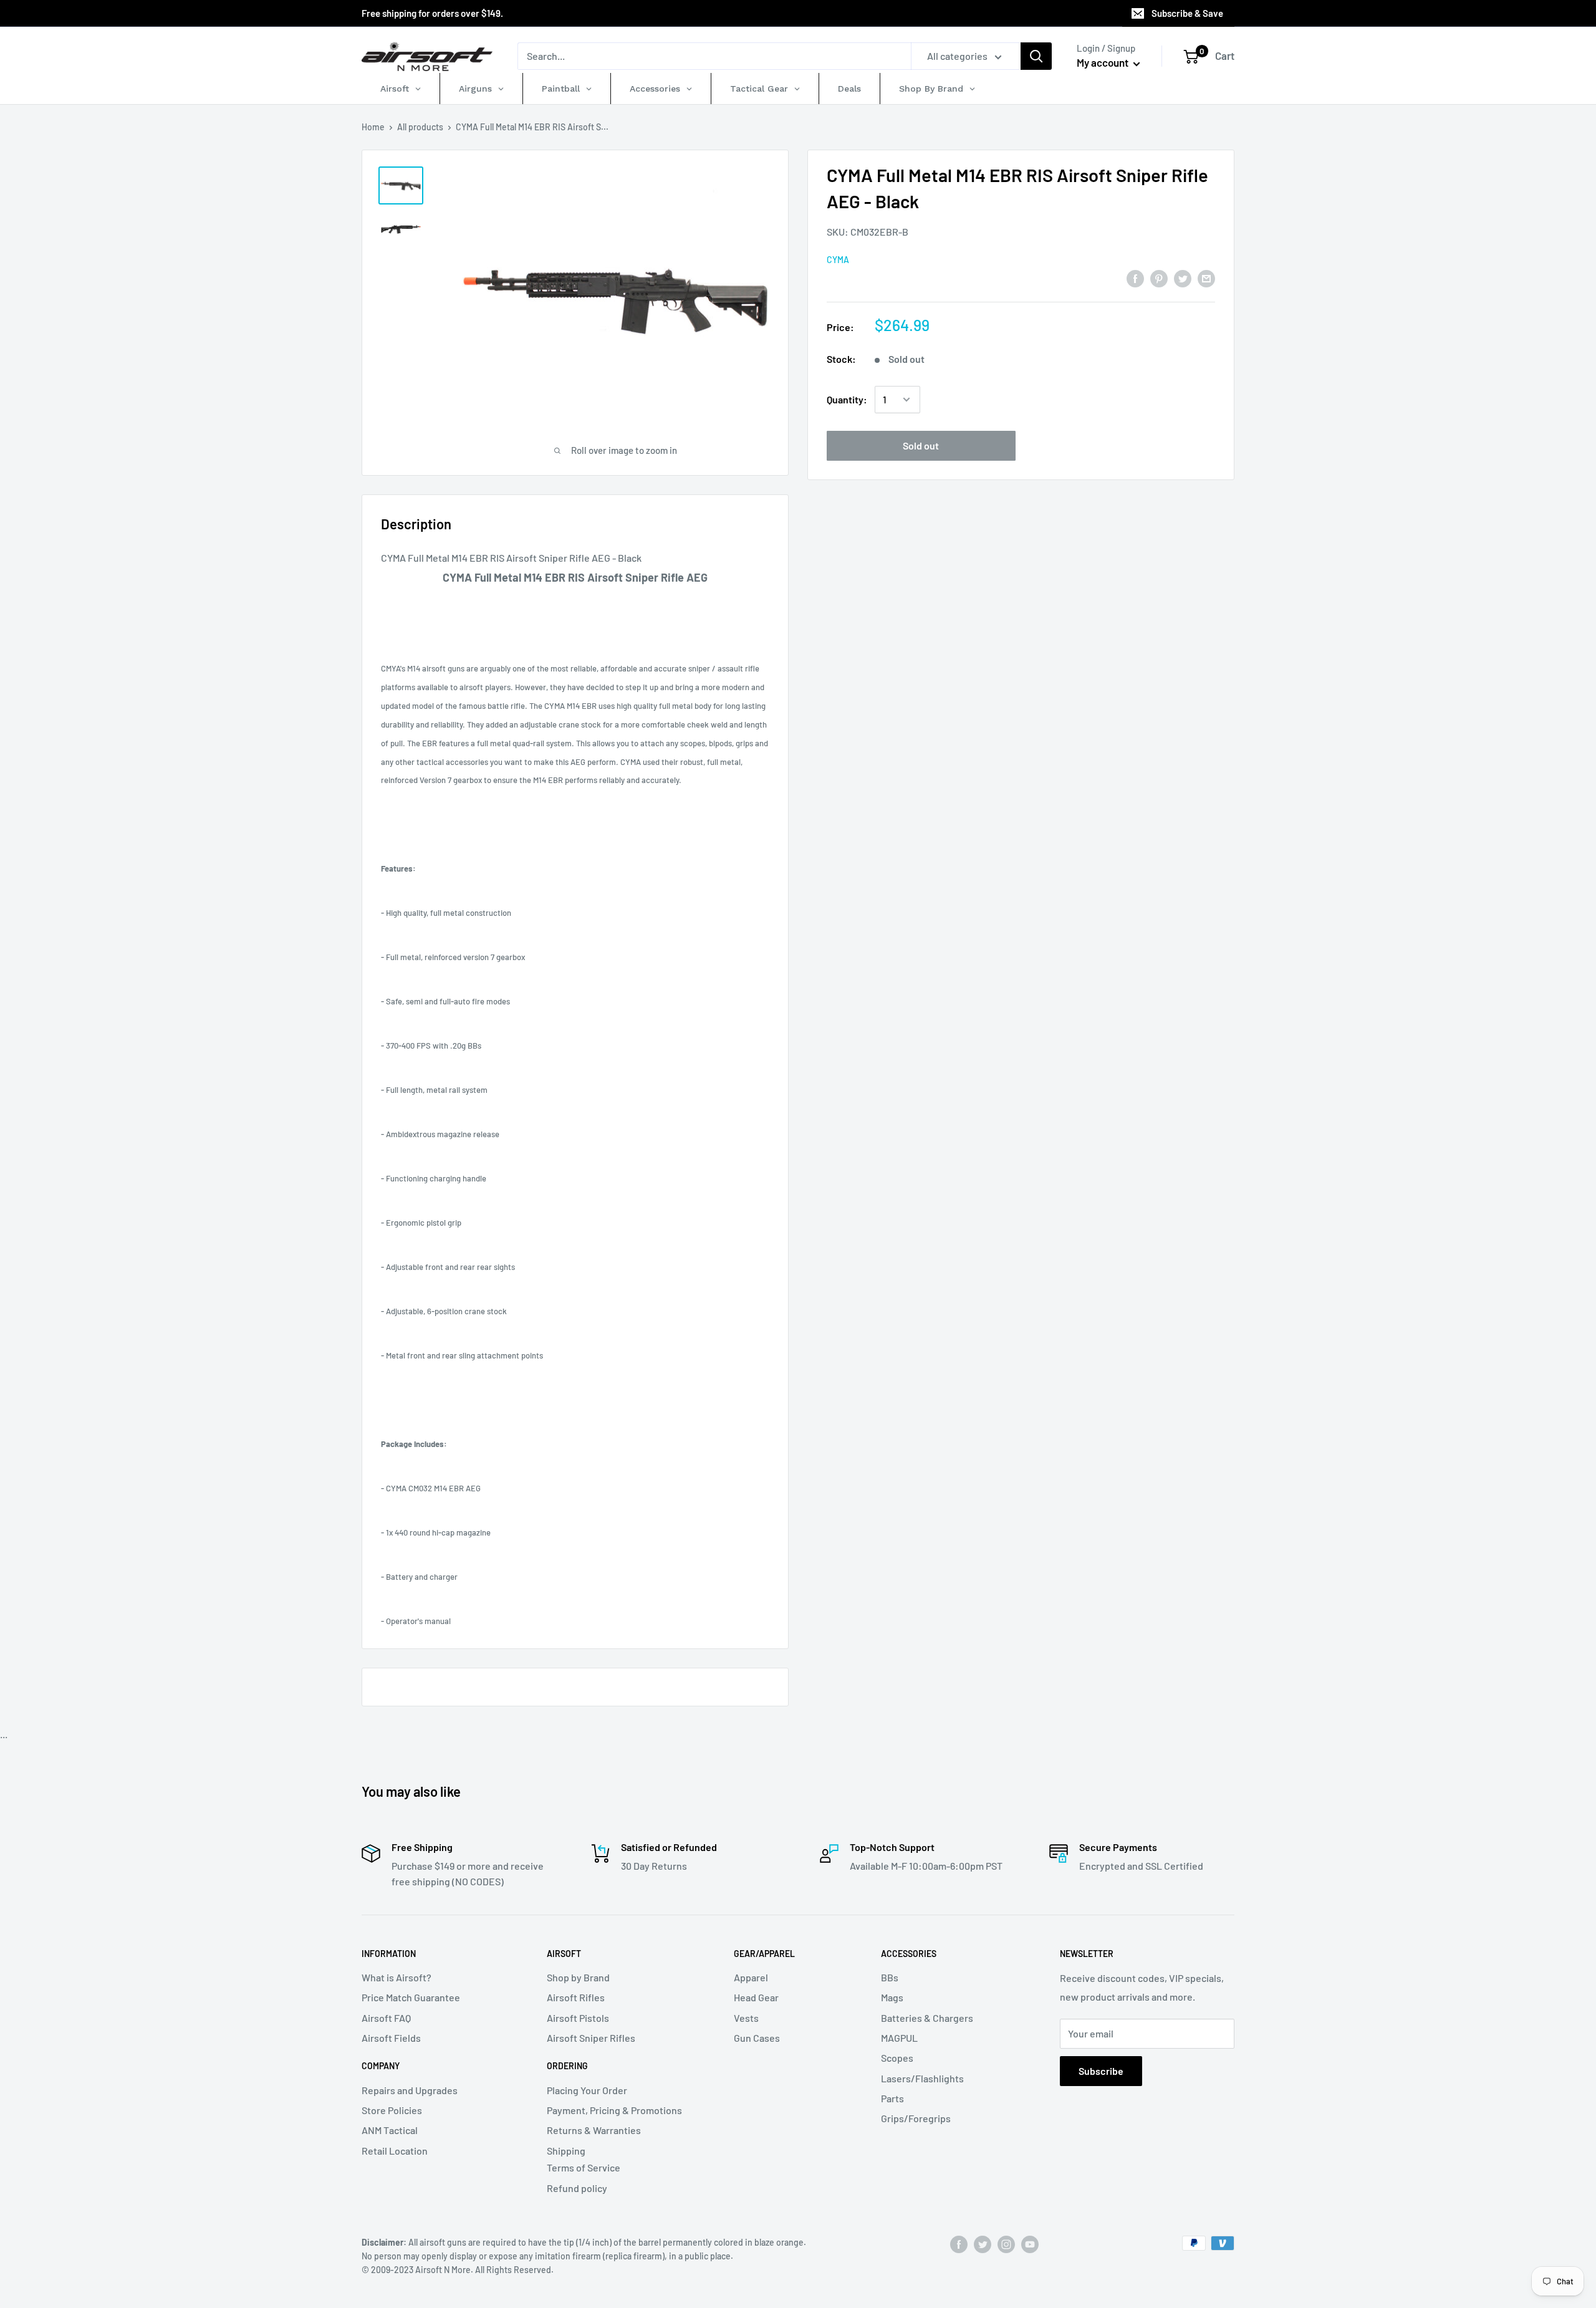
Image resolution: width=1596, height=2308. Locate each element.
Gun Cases (757, 2038)
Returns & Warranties (594, 2130)
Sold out (921, 445)
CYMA (838, 260)
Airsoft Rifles (576, 1997)
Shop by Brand (578, 1977)
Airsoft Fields (391, 2038)
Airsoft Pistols (578, 2018)
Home (373, 127)
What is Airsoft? (397, 1977)
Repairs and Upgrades (410, 2090)
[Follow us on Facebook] (959, 2244)
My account (1103, 62)
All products (420, 127)
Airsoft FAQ (386, 2018)
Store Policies (392, 2110)
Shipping (566, 2151)
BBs (890, 1977)
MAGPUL (899, 2038)
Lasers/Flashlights (922, 2078)
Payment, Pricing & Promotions (614, 2110)
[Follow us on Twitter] (983, 2244)
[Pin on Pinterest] (1159, 278)
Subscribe (1101, 2071)
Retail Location (395, 2151)
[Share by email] (1206, 278)
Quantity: (847, 399)
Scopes (897, 2058)
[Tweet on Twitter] (1183, 278)
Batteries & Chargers (927, 2018)
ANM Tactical (390, 2130)
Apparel (751, 1977)
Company (381, 2066)
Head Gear (756, 1997)
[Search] (1036, 56)
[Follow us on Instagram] (1006, 2244)
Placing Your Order (587, 2090)
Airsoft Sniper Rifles (591, 2038)
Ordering (567, 2066)
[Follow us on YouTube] (1030, 2244)
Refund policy (577, 2188)
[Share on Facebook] (1135, 278)
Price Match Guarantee (411, 1997)
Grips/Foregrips (916, 2118)
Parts (892, 2098)
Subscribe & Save (1187, 13)
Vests (746, 2018)
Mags (892, 1997)
